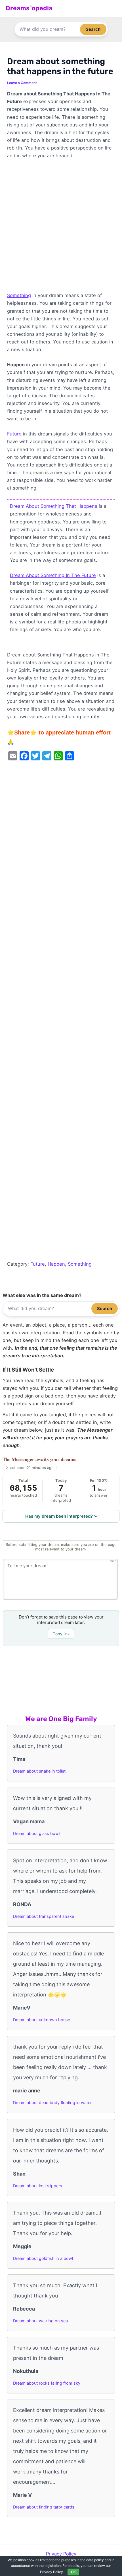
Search (93, 29)
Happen (56, 1264)
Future (14, 434)
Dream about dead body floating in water (52, 2103)
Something (19, 295)
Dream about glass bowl (36, 1834)
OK (73, 2572)
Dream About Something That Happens (54, 506)
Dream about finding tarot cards (44, 2507)
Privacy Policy (61, 2554)
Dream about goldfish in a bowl (43, 2258)
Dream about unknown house (42, 2020)
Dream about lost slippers (38, 2186)
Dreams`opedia (29, 8)
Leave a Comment (22, 83)
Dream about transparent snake (44, 1916)
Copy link (61, 1634)
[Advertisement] (61, 228)
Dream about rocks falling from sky (47, 2383)
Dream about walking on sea (40, 2321)
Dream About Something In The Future (53, 575)
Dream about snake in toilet (39, 1771)
